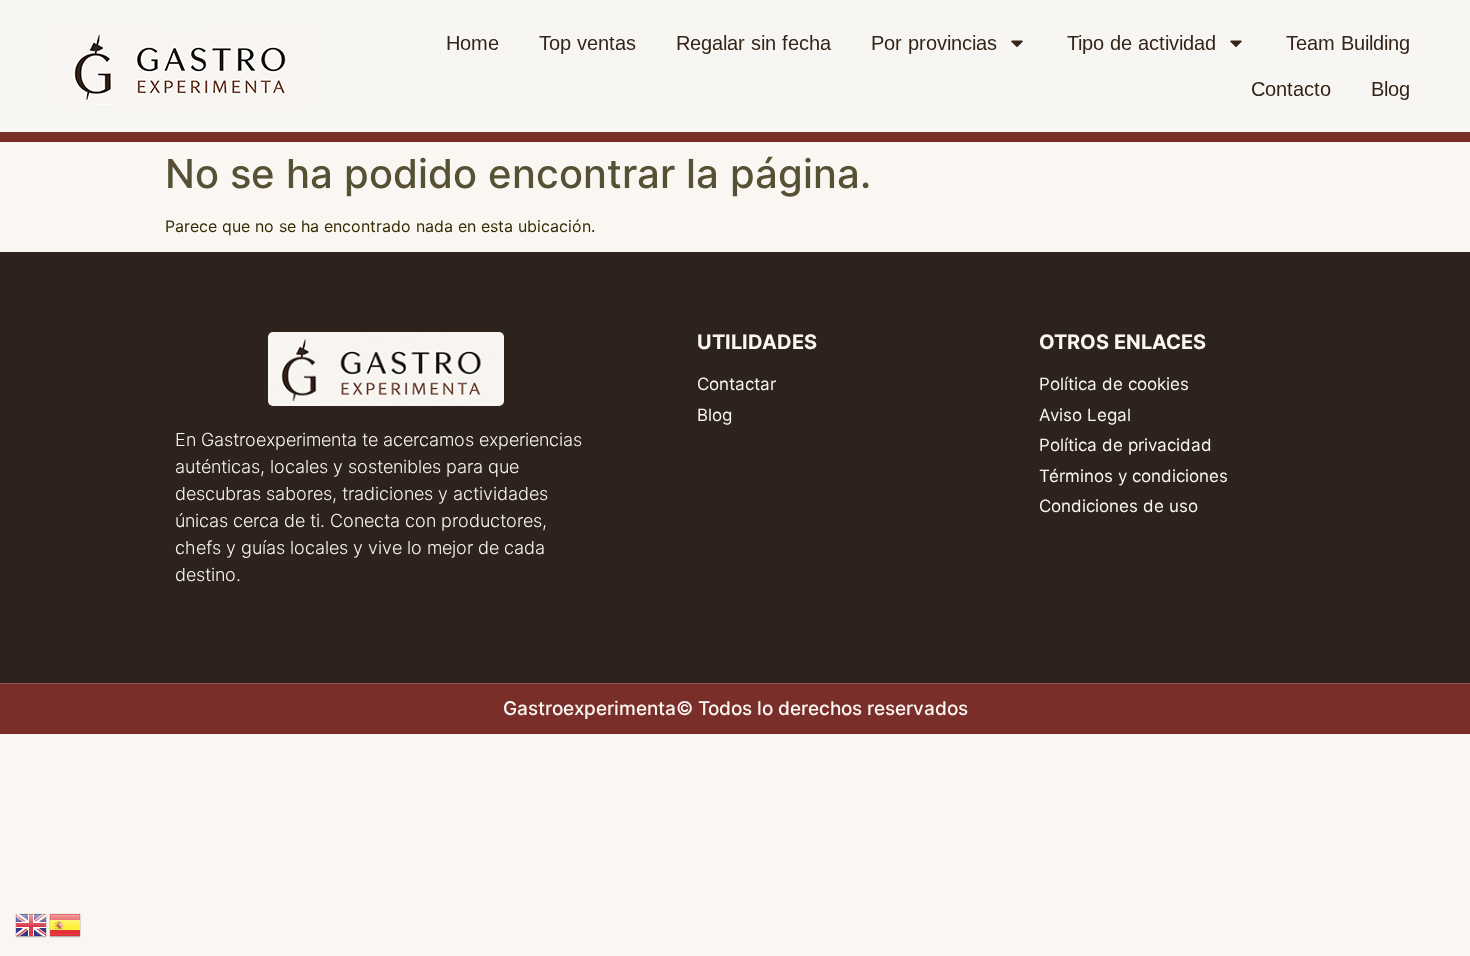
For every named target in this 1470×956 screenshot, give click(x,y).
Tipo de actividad (1141, 43)
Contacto (1291, 89)
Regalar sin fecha (753, 43)
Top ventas (587, 43)
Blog (1390, 89)
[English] (32, 923)
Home (472, 43)
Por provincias (934, 43)
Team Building (1348, 43)
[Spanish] (66, 923)
